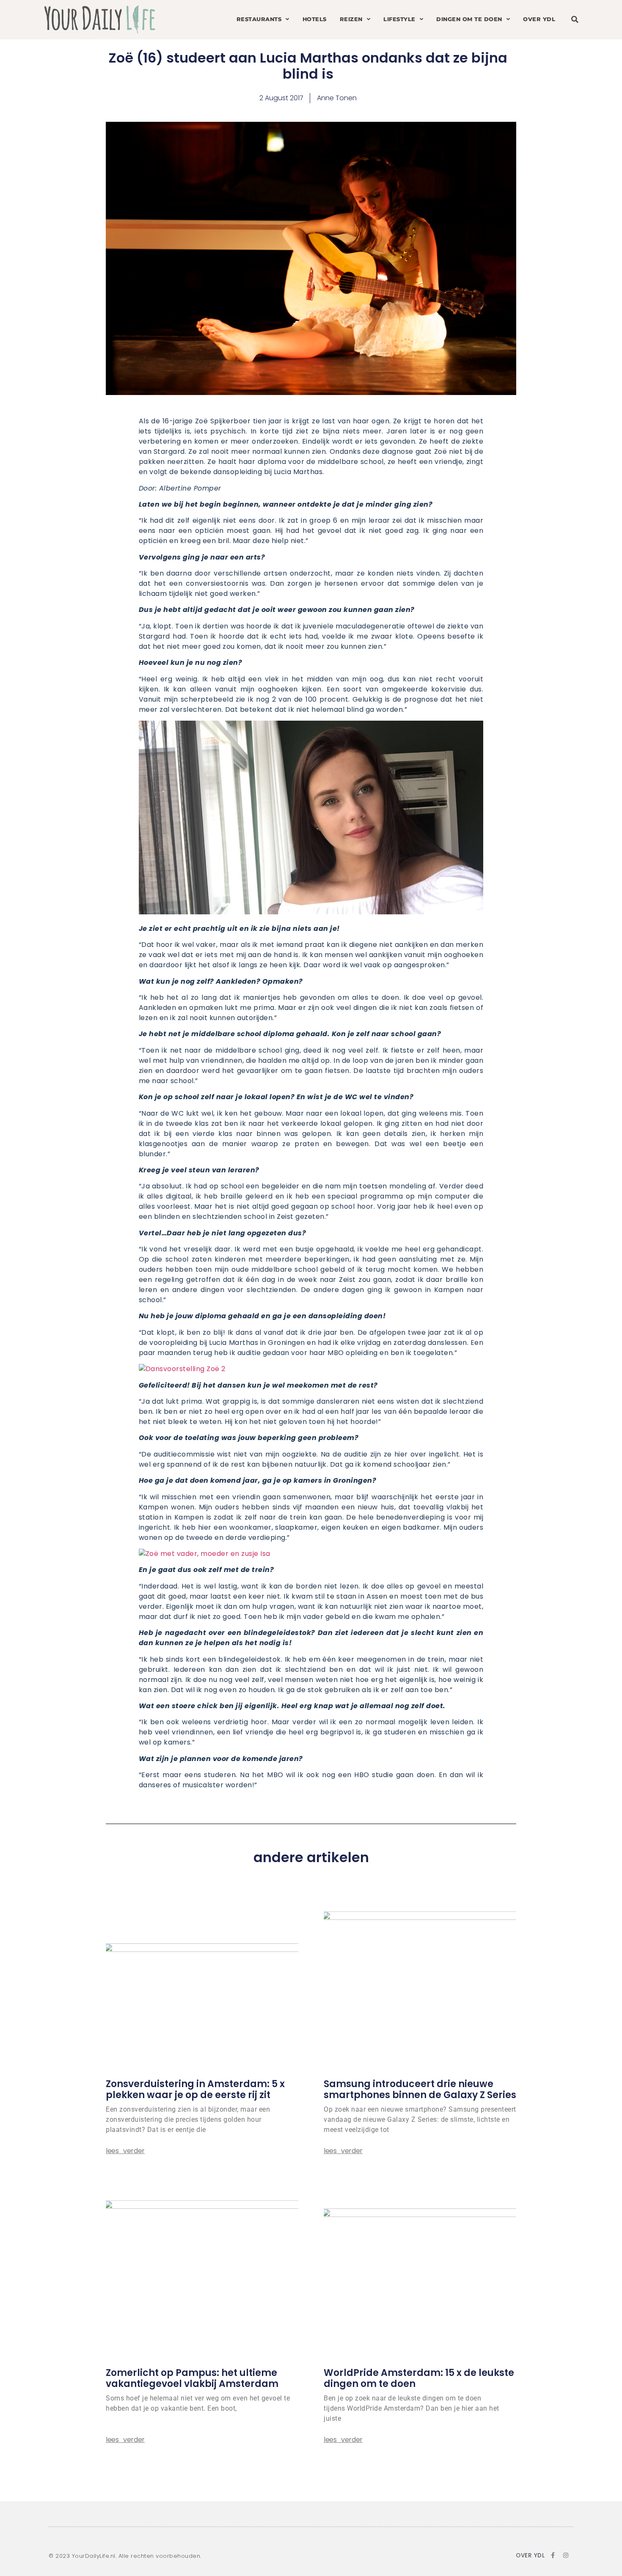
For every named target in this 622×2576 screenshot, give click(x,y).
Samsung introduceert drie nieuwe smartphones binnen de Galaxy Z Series (420, 2089)
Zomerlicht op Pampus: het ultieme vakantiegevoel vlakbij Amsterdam (192, 2378)
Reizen (351, 19)
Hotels (315, 19)
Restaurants (259, 19)
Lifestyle (399, 19)
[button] (575, 20)
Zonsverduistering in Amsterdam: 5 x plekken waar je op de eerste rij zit (195, 2089)
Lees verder (125, 2151)
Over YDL (539, 19)
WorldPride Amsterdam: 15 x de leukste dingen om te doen (419, 2378)
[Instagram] (566, 2555)
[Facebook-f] (553, 2555)
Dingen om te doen (469, 19)
